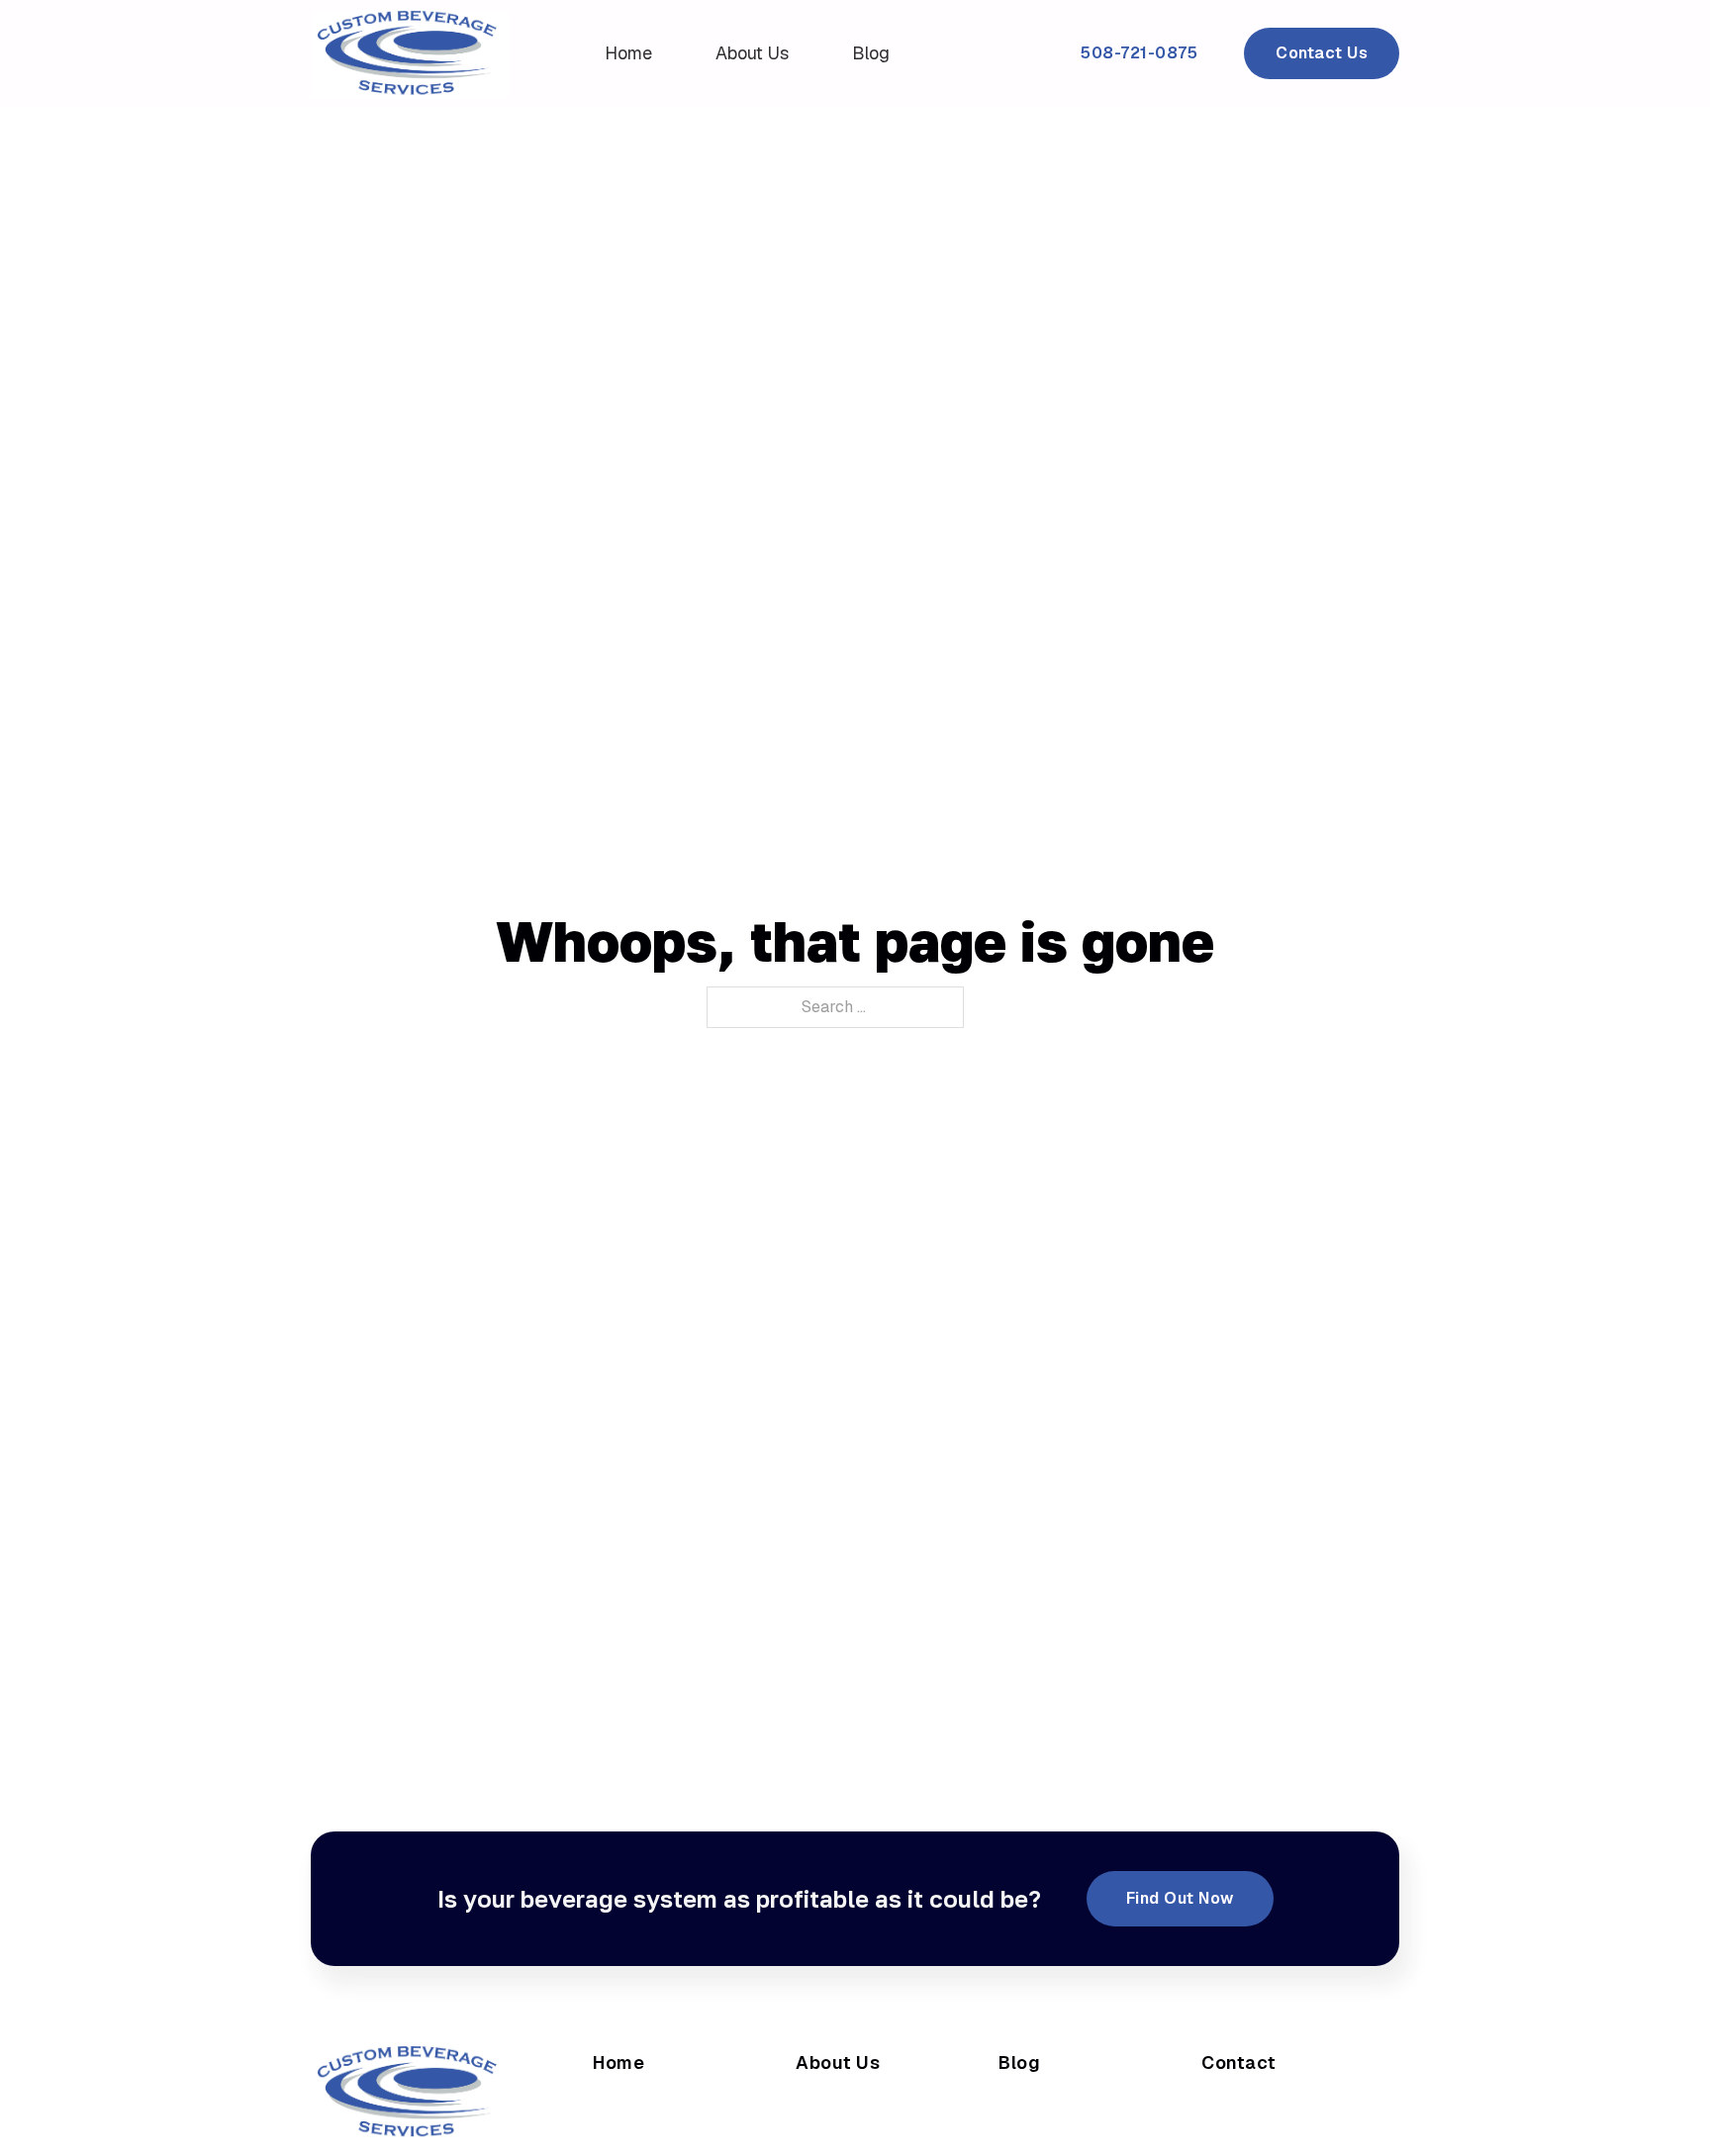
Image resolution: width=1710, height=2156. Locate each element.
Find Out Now (1180, 1898)
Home (628, 53)
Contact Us (1322, 53)
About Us (752, 53)
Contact (1239, 2062)
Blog (871, 53)
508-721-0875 (1139, 53)
